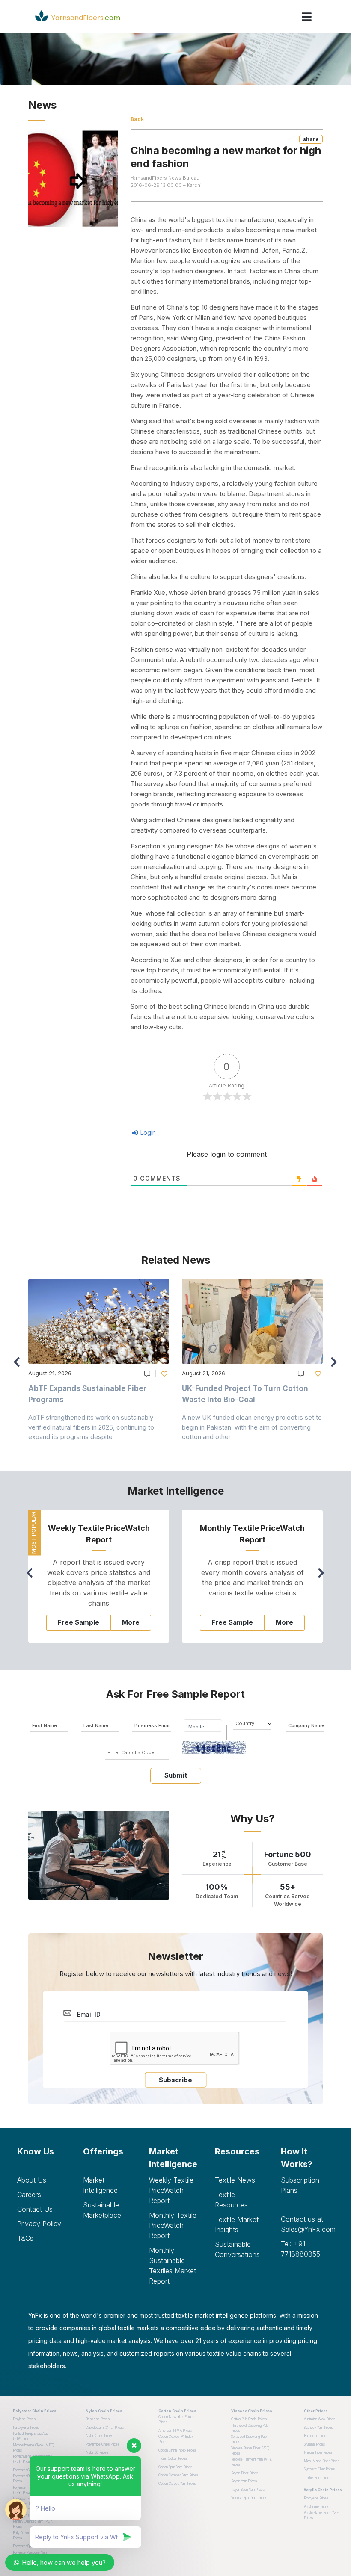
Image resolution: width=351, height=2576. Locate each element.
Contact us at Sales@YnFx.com (307, 2224)
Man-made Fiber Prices (322, 2461)
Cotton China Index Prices (177, 2450)
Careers (29, 2195)
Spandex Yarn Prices (318, 2428)
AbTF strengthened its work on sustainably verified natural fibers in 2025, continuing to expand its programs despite (91, 1427)
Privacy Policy (39, 2224)
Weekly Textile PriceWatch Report (171, 2190)
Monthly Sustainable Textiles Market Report (173, 2266)
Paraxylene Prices (26, 2428)
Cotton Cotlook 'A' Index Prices (176, 2439)
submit (176, 1775)
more (131, 1622)
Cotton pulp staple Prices (249, 2419)
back (137, 119)
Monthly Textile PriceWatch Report (173, 2225)
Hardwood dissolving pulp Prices (250, 2428)
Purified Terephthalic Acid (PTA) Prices (31, 2436)
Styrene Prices (314, 2444)
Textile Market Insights (237, 2224)
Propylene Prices (316, 2498)
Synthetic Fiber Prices (319, 2469)
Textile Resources (231, 2200)
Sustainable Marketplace (102, 2210)
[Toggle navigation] (307, 17)
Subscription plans (300, 2185)
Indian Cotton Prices (173, 2458)
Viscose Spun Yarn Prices (249, 2498)
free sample (79, 1622)
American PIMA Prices (175, 2431)
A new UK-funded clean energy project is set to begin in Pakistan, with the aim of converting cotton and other (252, 1427)
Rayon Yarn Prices (244, 2481)
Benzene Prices (98, 2419)
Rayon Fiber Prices (245, 2473)
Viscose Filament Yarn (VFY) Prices (252, 2462)
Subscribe (175, 2080)
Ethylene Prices (24, 2419)
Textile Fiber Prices (318, 2478)
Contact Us (35, 2209)
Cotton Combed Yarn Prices (178, 2475)
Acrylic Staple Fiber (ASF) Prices (322, 2515)
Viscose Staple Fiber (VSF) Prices (250, 2451)
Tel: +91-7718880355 (300, 2249)
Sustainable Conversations (237, 2249)
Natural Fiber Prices (318, 2452)
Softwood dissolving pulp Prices (249, 2439)
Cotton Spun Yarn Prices (175, 2467)
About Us (32, 2180)
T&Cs (25, 2238)
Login (147, 1133)
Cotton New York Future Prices (176, 2419)
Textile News (235, 2180)
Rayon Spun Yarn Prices (248, 2490)
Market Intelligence (100, 2185)
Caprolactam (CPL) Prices (105, 2428)
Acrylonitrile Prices (317, 2507)
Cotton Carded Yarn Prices (177, 2484)
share (311, 139)
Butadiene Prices (316, 2436)
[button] (336, 1366)
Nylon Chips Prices (99, 2436)
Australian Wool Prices (320, 2419)
